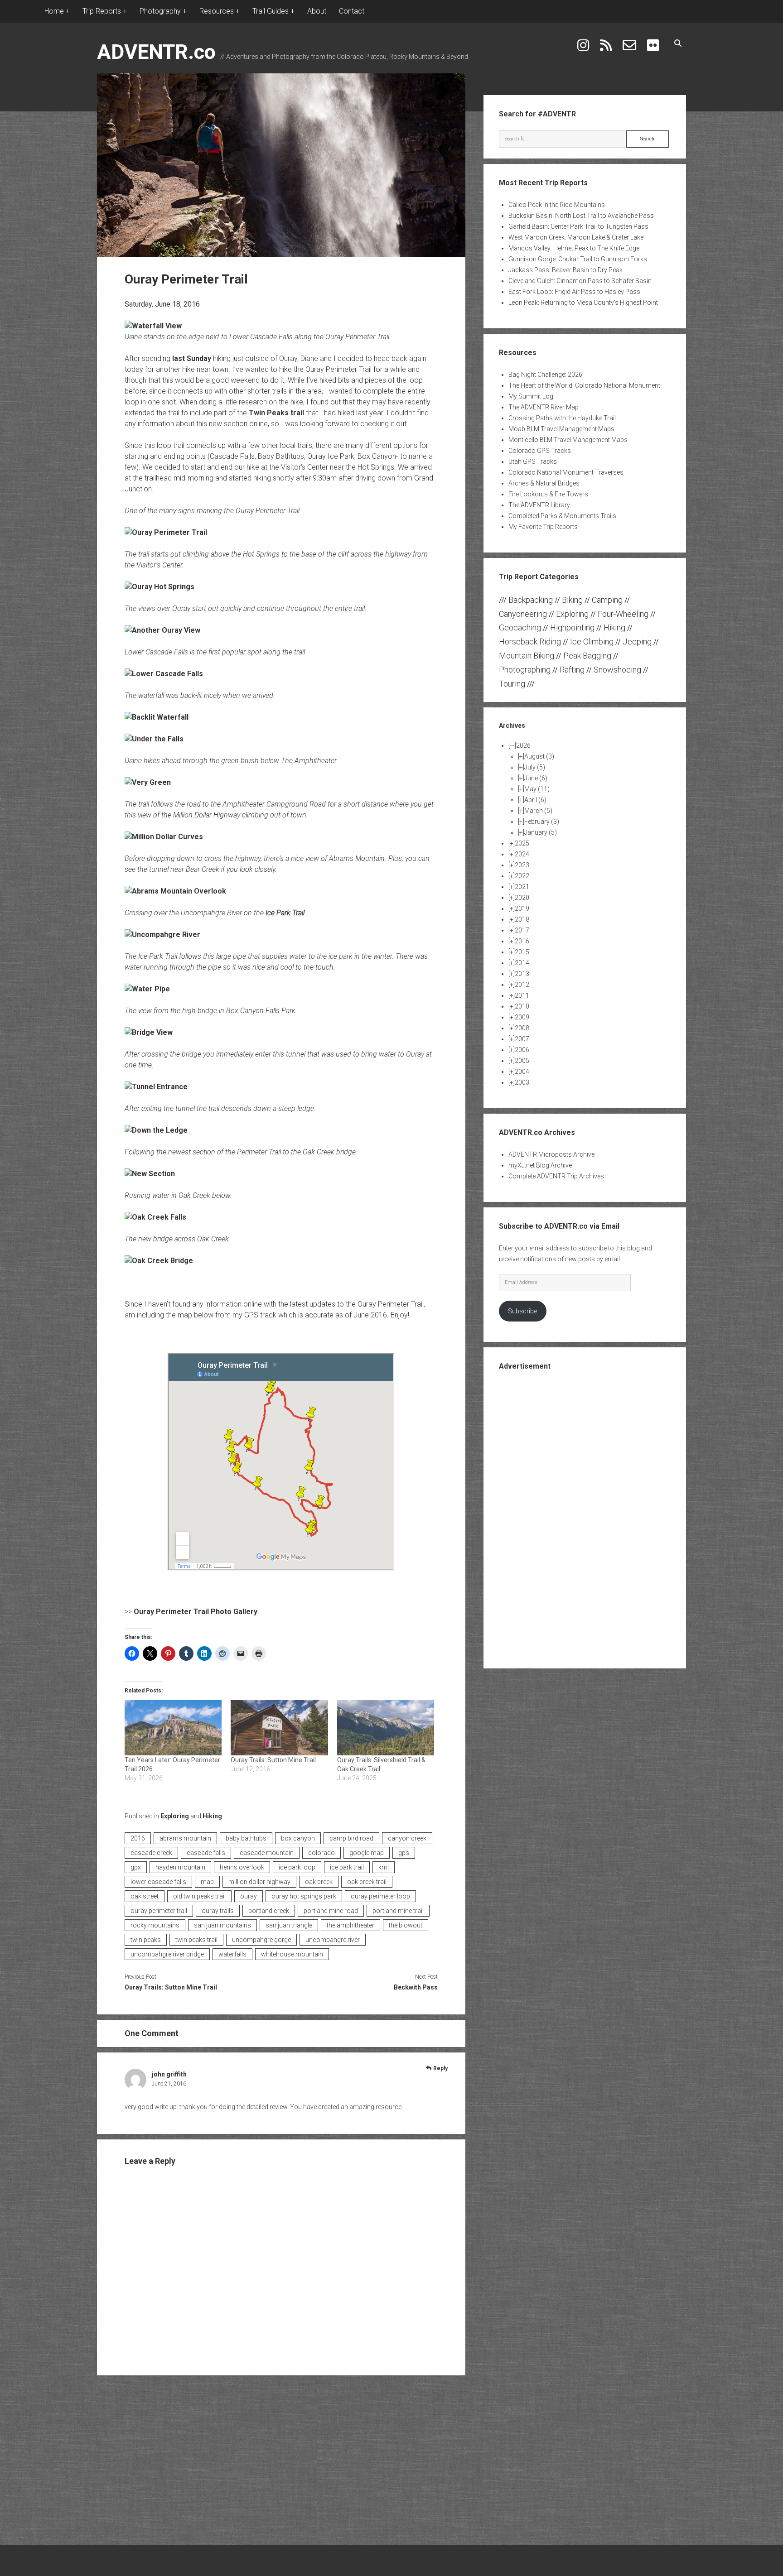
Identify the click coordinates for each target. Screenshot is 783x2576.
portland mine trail (398, 1911)
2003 (522, 1082)
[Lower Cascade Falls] (164, 674)
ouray (249, 1896)
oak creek (319, 1882)
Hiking (212, 1816)
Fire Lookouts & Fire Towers (548, 494)
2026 (523, 745)
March (538, 811)
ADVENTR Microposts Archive (551, 1154)
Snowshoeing (617, 670)
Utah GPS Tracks (533, 461)
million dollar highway (259, 1882)
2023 (522, 865)
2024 (522, 854)
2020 (522, 898)
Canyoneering (523, 614)
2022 (522, 876)
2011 (522, 995)
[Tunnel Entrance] (156, 1087)
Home (54, 11)
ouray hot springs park (304, 1896)
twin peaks (146, 1940)
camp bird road (351, 1838)
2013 (522, 974)
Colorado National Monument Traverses (566, 472)
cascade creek (151, 1853)
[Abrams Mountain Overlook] (175, 891)
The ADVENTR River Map (544, 407)
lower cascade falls (158, 1882)
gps (404, 1853)
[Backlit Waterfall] (157, 717)
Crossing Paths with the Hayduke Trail (562, 418)
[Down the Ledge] (156, 1130)
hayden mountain (180, 1867)
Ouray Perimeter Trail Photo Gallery (196, 1612)
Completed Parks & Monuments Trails (562, 516)
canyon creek (407, 1838)
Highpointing (572, 627)
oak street (145, 1896)
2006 (522, 1050)
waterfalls (232, 1954)
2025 (522, 843)
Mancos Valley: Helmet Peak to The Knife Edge (574, 248)
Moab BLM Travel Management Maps (561, 429)
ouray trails (218, 1911)
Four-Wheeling (623, 614)
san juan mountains (222, 1925)
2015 (522, 952)
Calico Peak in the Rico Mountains (557, 205)
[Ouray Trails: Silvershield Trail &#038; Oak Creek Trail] (386, 1728)
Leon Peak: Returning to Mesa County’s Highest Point (583, 303)
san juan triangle (289, 1925)
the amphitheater (350, 1925)
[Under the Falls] (154, 739)
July (535, 767)
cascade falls (206, 1853)
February (542, 822)
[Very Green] (148, 782)
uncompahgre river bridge (167, 1954)
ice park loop (297, 1867)
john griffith (169, 2074)
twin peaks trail (196, 1940)
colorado (321, 1853)
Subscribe (522, 1311)
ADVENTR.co (156, 52)
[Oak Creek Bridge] (159, 1261)
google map (367, 1853)
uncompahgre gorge (261, 1940)
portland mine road (331, 1911)
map (207, 1882)
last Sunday (192, 358)
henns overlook (242, 1867)
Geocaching (520, 627)
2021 (522, 887)
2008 (522, 1028)
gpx (136, 1867)
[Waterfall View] (153, 326)
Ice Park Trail (285, 913)
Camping (607, 600)
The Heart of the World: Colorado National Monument (584, 385)
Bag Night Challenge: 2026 (545, 375)
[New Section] (150, 1174)
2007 (522, 1039)
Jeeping (637, 642)
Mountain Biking (527, 656)
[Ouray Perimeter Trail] (166, 532)
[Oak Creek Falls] (155, 1217)
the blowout (406, 1925)
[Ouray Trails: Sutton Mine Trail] (279, 1728)
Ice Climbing (592, 642)
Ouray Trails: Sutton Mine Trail (273, 1760)
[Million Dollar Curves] (164, 837)
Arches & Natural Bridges (544, 483)
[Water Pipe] (147, 989)
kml (384, 1867)
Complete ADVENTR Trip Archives (556, 1176)
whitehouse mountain (292, 1954)
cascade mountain (267, 1853)
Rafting (572, 670)
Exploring (175, 1816)
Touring (512, 684)
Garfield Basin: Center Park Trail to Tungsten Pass (578, 226)
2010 (522, 1006)
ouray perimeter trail (159, 1911)
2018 (522, 919)
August (539, 756)
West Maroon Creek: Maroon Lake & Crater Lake (576, 237)
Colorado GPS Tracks (540, 451)
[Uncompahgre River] (162, 935)
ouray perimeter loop (380, 1896)
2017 (522, 930)
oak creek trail (367, 1882)
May (537, 789)
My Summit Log (531, 396)
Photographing (525, 670)
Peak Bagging (587, 656)
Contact (352, 11)
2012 (522, 985)
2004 (522, 1072)
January (541, 832)
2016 (138, 1838)
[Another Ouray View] (162, 630)
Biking (572, 600)
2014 (522, 963)
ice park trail (347, 1867)
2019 (522, 908)
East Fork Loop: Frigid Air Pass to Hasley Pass (574, 292)
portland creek (269, 1911)
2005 (522, 1061)
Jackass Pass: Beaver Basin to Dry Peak (565, 270)
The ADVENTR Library (539, 505)
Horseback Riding (530, 642)
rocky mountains (155, 1925)
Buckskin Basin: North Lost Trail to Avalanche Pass (581, 216)
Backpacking (531, 600)
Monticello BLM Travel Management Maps (568, 440)
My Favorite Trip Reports (543, 527)
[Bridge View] (149, 1032)
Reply (440, 2068)
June (536, 778)
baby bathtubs (246, 1838)
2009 (522, 1017)
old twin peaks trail (199, 1896)
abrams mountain (185, 1838)
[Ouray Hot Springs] (159, 587)
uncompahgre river (333, 1940)
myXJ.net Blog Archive (540, 1165)
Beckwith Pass (416, 1987)
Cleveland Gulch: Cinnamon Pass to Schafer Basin (580, 281)
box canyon (298, 1838)
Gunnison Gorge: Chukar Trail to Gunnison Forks (578, 259)
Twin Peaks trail (276, 413)
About (317, 11)
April (535, 800)
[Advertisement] (585, 1519)
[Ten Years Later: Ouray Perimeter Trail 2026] (173, 1728)
